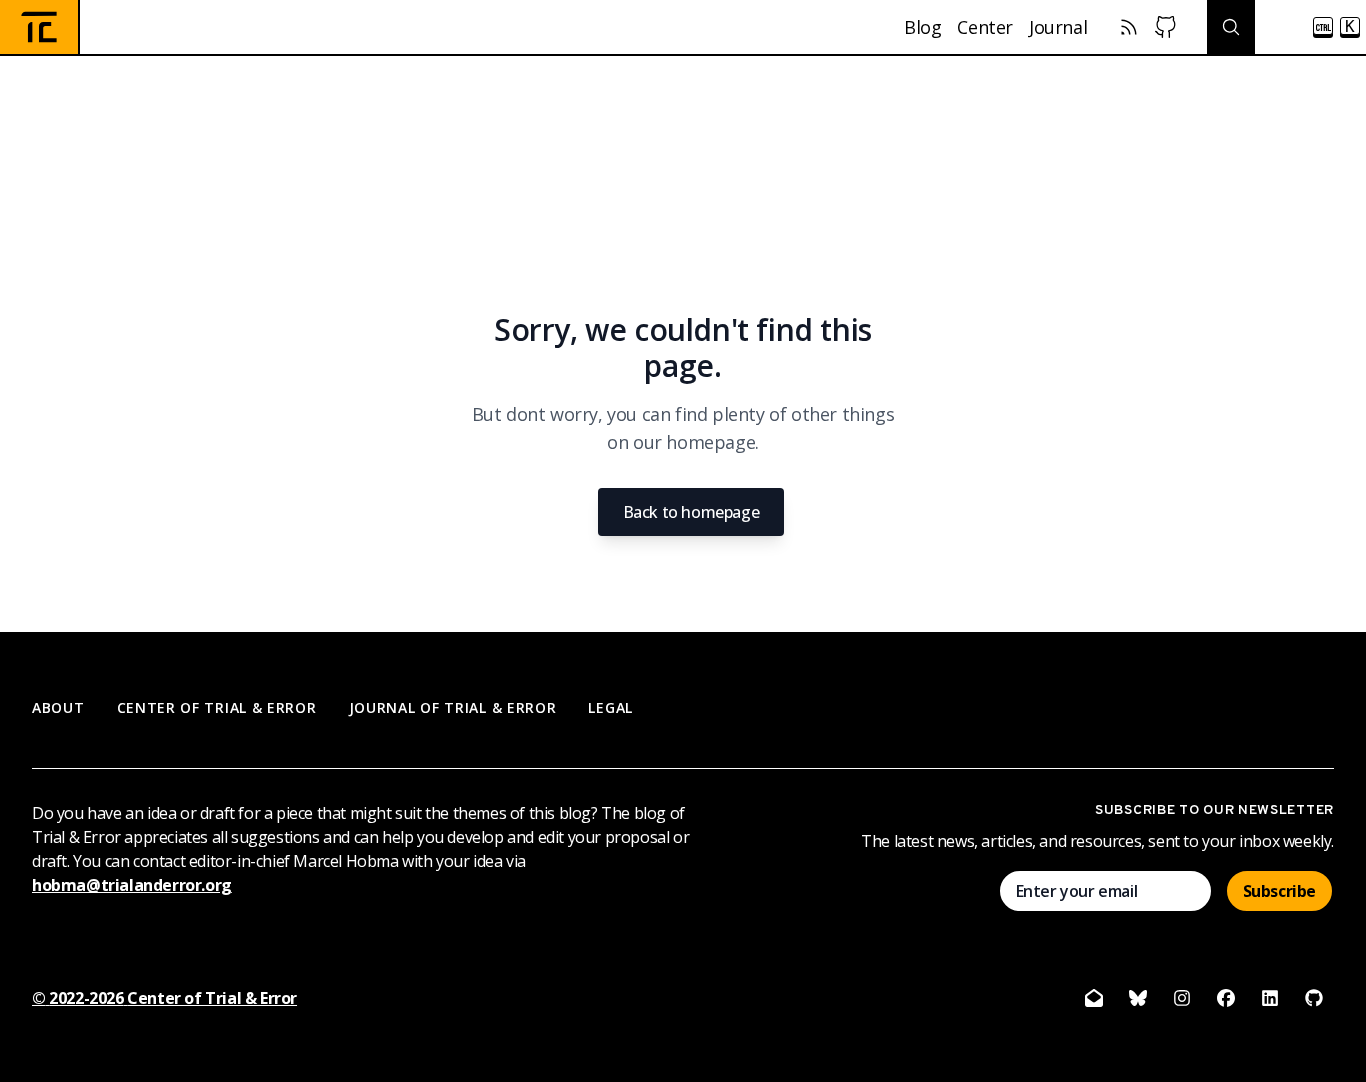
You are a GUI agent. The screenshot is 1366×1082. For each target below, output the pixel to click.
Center (985, 27)
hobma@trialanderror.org (132, 885)
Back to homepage (691, 512)
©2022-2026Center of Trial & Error (164, 998)
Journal (1058, 27)
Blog (922, 27)
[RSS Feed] (1129, 27)
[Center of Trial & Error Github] (1165, 27)
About (58, 707)
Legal (610, 707)
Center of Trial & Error (217, 707)
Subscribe (1279, 891)
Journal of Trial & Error (453, 707)
